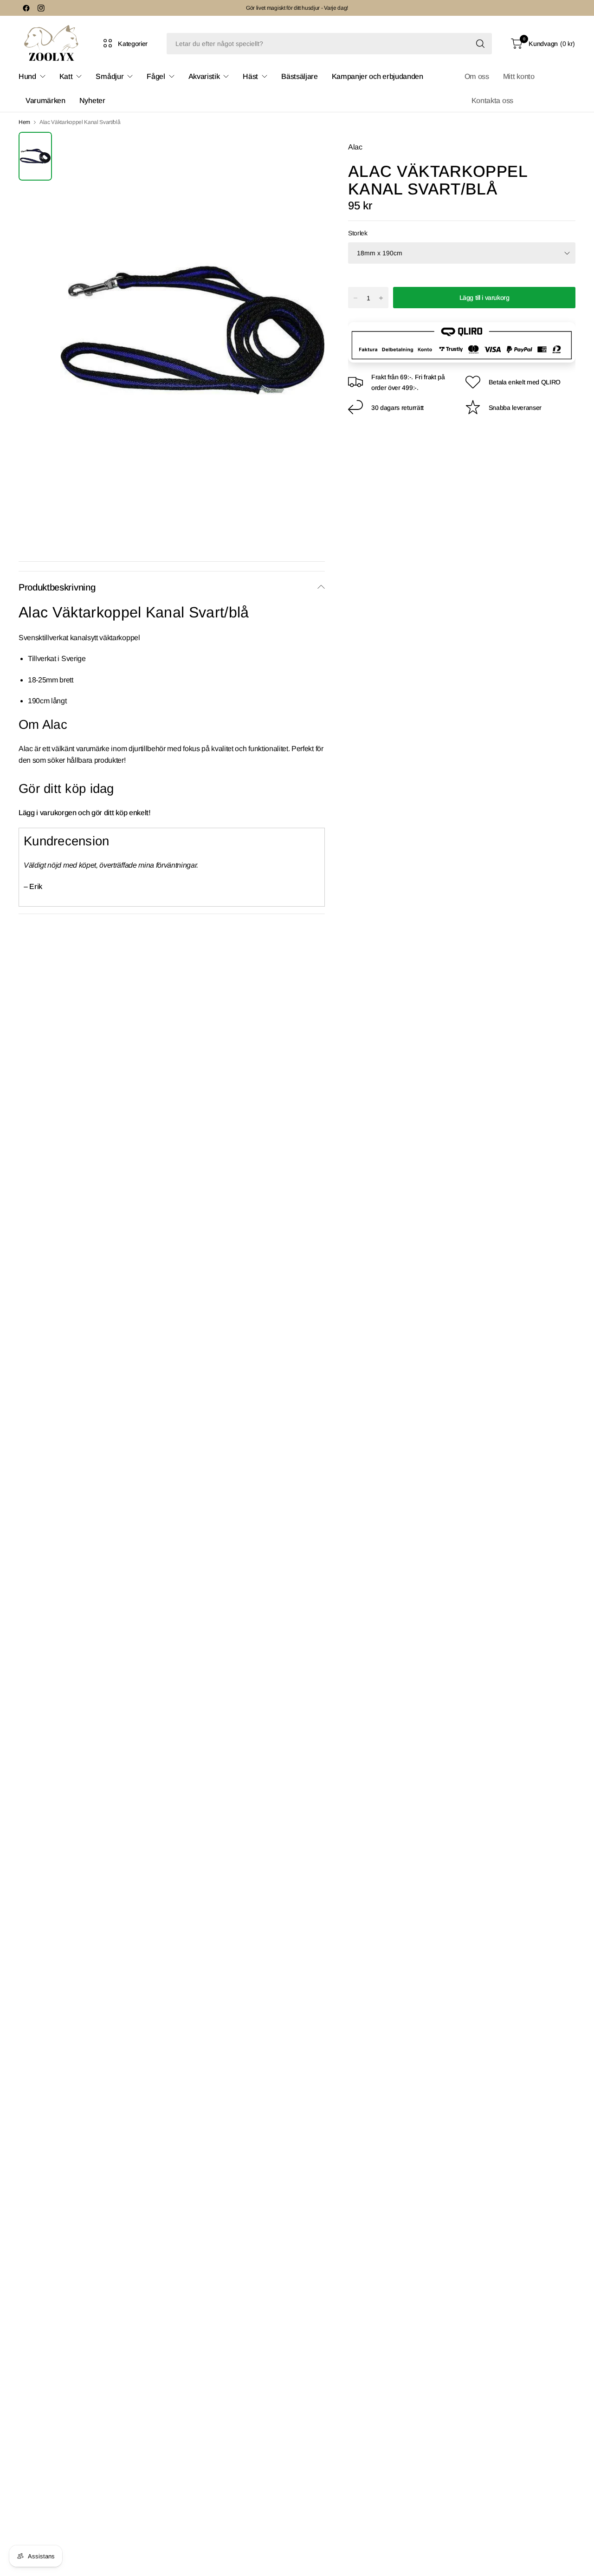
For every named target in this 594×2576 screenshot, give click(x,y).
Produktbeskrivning (57, 587)
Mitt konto (519, 76)
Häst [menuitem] (250, 76)
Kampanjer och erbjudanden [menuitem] (378, 76)
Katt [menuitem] (66, 76)
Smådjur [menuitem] (110, 76)
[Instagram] (41, 8)
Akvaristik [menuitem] (204, 76)
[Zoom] (307, 149)
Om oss (477, 76)
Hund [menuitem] (27, 76)
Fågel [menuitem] (156, 76)
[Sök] (480, 44)
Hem (24, 122)
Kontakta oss (492, 101)
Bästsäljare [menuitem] (299, 76)
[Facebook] (26, 8)
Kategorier (133, 44)
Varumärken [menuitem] (45, 101)
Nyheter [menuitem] (92, 101)
